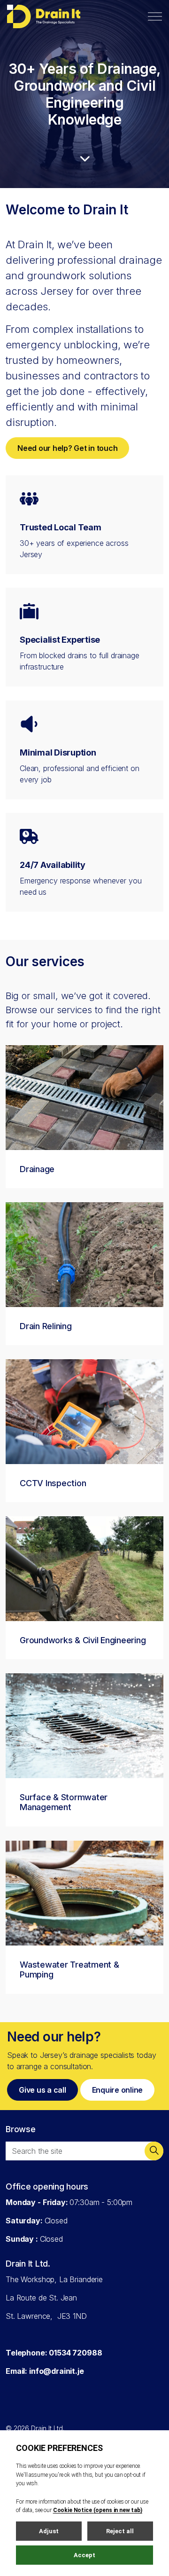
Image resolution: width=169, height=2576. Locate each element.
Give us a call (42, 2090)
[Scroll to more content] (84, 158)
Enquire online (118, 2090)
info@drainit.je (57, 2371)
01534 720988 (75, 2352)
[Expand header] (155, 16)
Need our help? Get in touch (67, 448)
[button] (154, 2151)
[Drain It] (44, 16)
